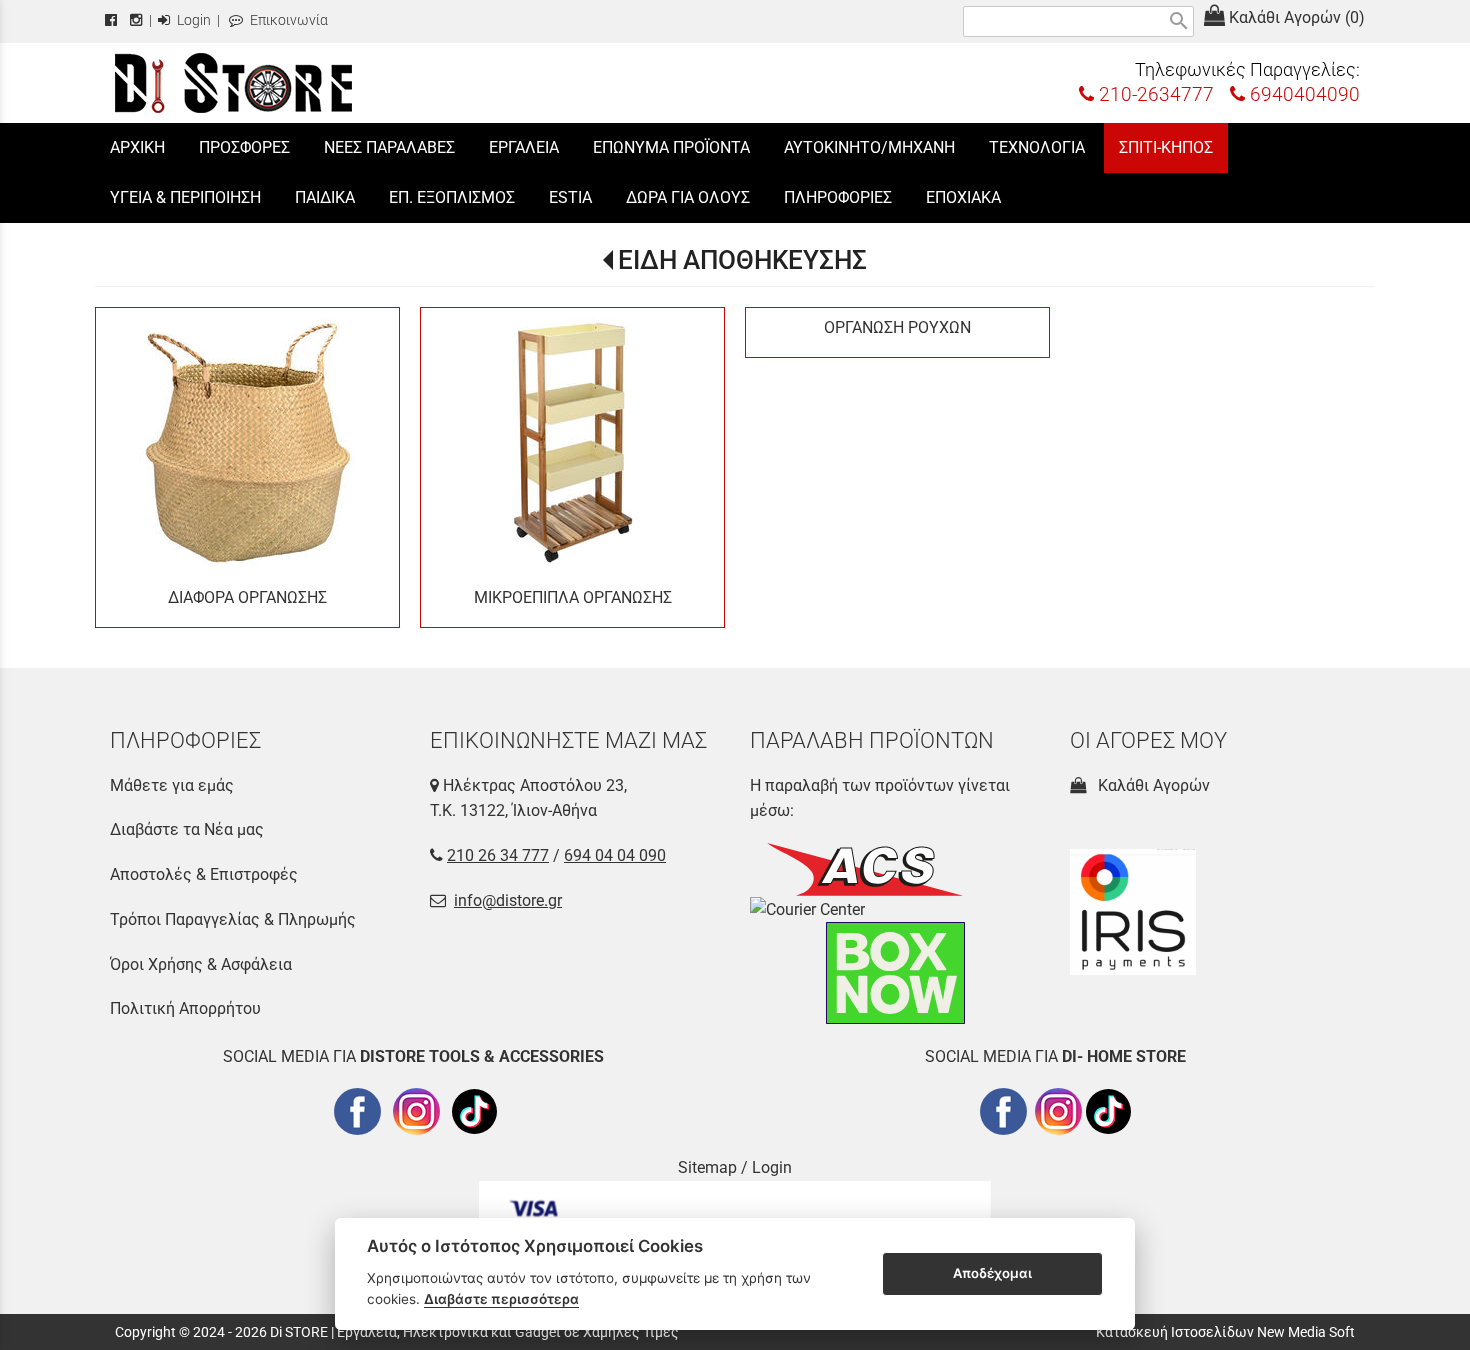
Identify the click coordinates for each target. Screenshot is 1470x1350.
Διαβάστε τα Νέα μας (187, 829)
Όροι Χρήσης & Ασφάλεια (201, 964)
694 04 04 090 (615, 855)
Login (192, 20)
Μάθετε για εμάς (172, 785)
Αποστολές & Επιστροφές (204, 874)
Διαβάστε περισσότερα (501, 1299)
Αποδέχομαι (992, 1273)
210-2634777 (1154, 94)
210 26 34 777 (498, 855)
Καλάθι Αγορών (1150, 785)
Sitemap (707, 1167)
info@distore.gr (508, 900)
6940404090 (1302, 94)
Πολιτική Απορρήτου (185, 1008)
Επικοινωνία (287, 20)
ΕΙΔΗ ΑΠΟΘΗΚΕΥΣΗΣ (742, 260)
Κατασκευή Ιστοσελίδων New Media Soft (1225, 1332)
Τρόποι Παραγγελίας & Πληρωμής (233, 919)
